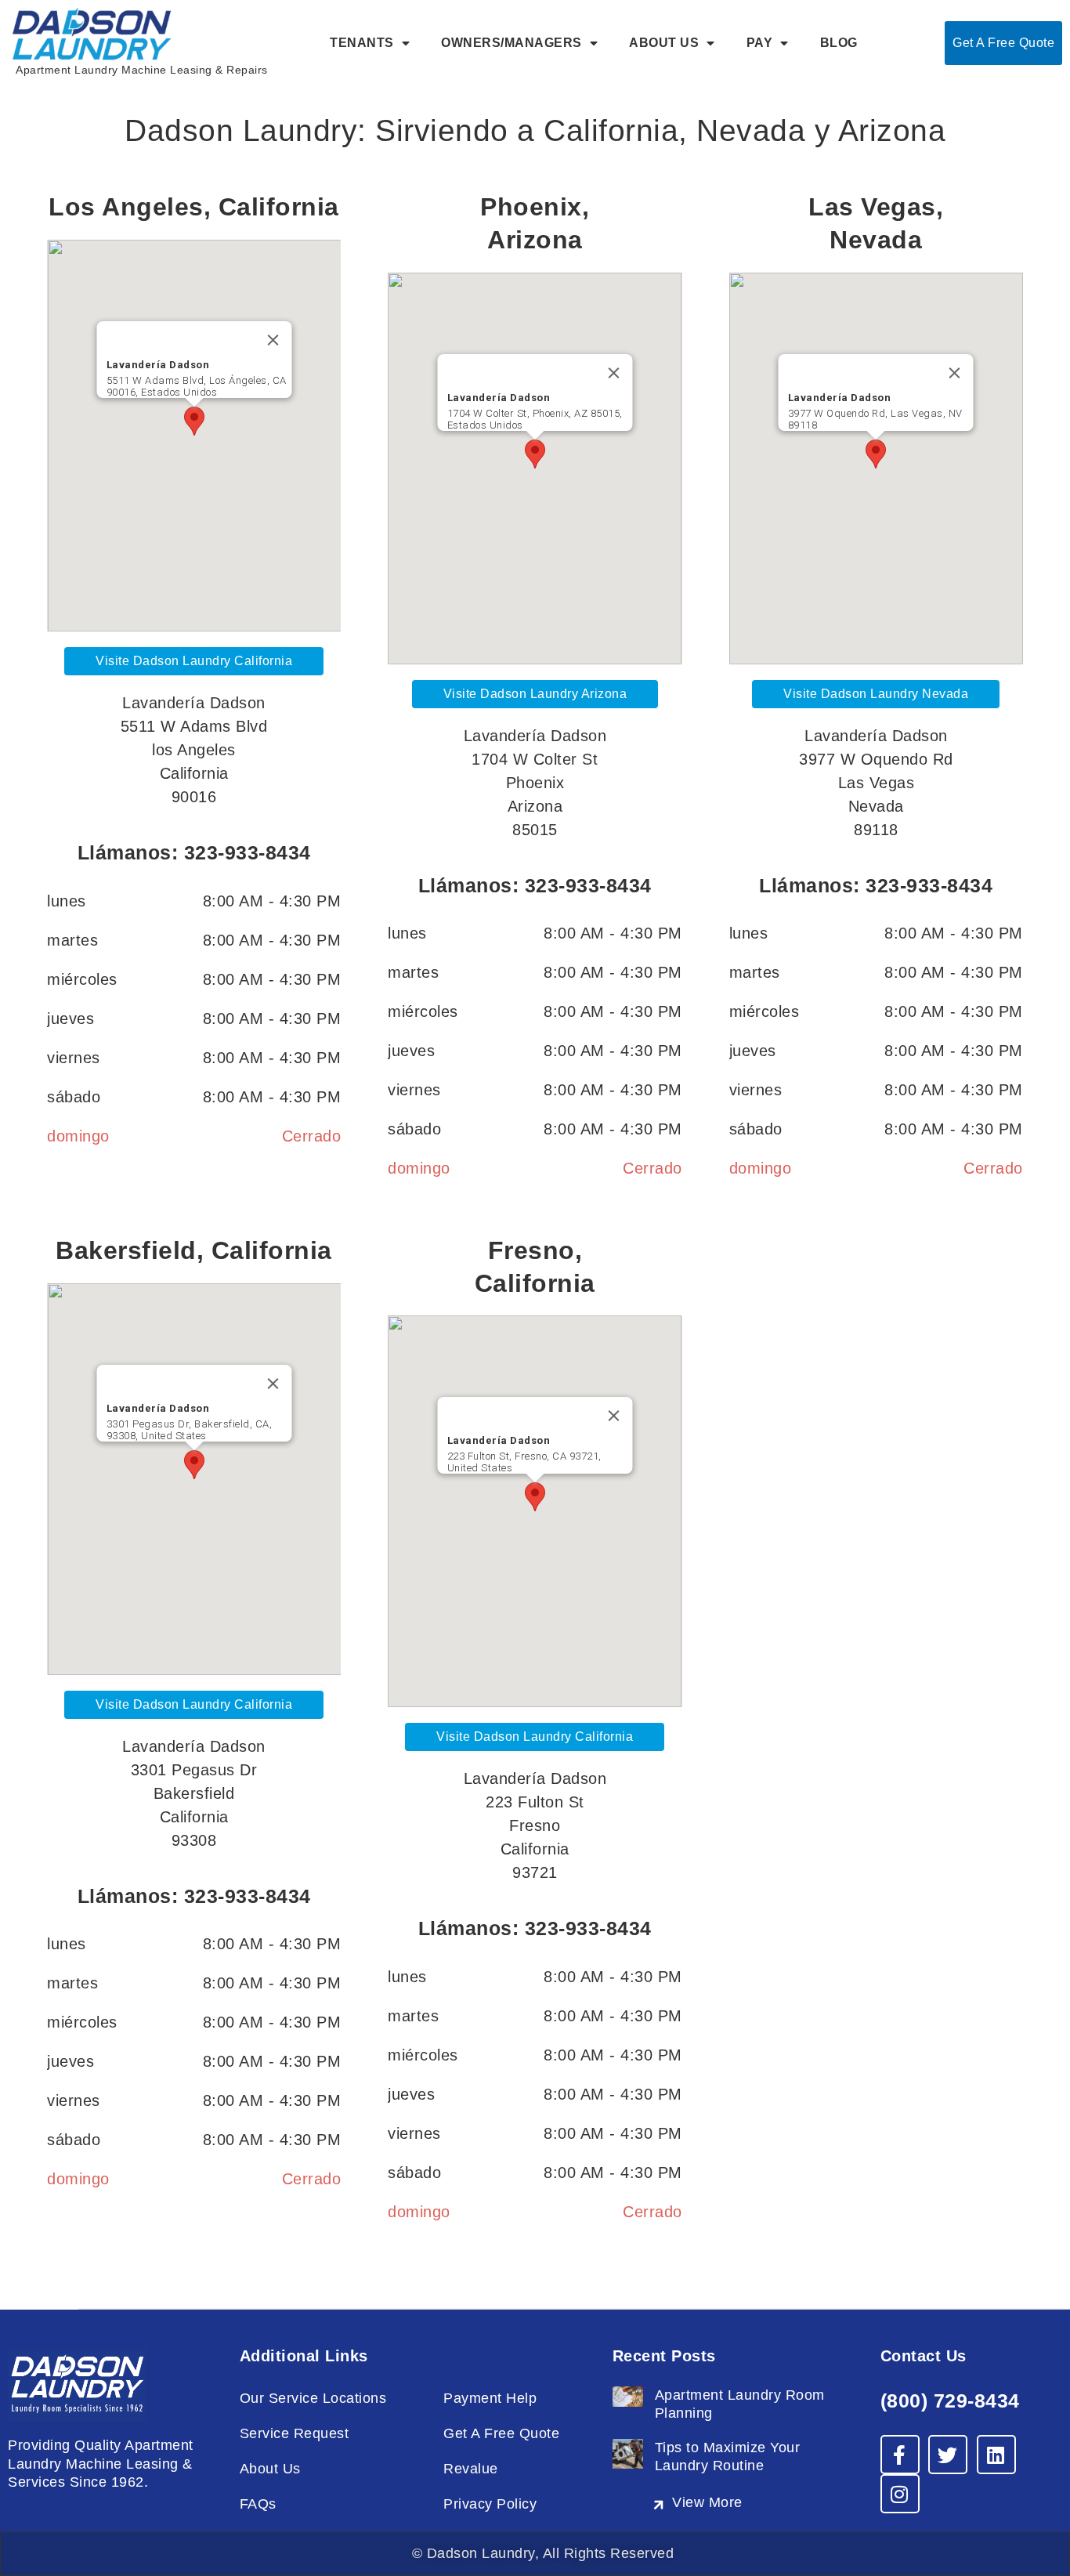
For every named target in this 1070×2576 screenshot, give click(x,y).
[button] (194, 421)
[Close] (273, 340)
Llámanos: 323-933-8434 (194, 852)
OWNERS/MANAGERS (512, 43)
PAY (760, 43)
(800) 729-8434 (950, 2401)
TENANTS (362, 43)
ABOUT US (664, 43)
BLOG (839, 43)
